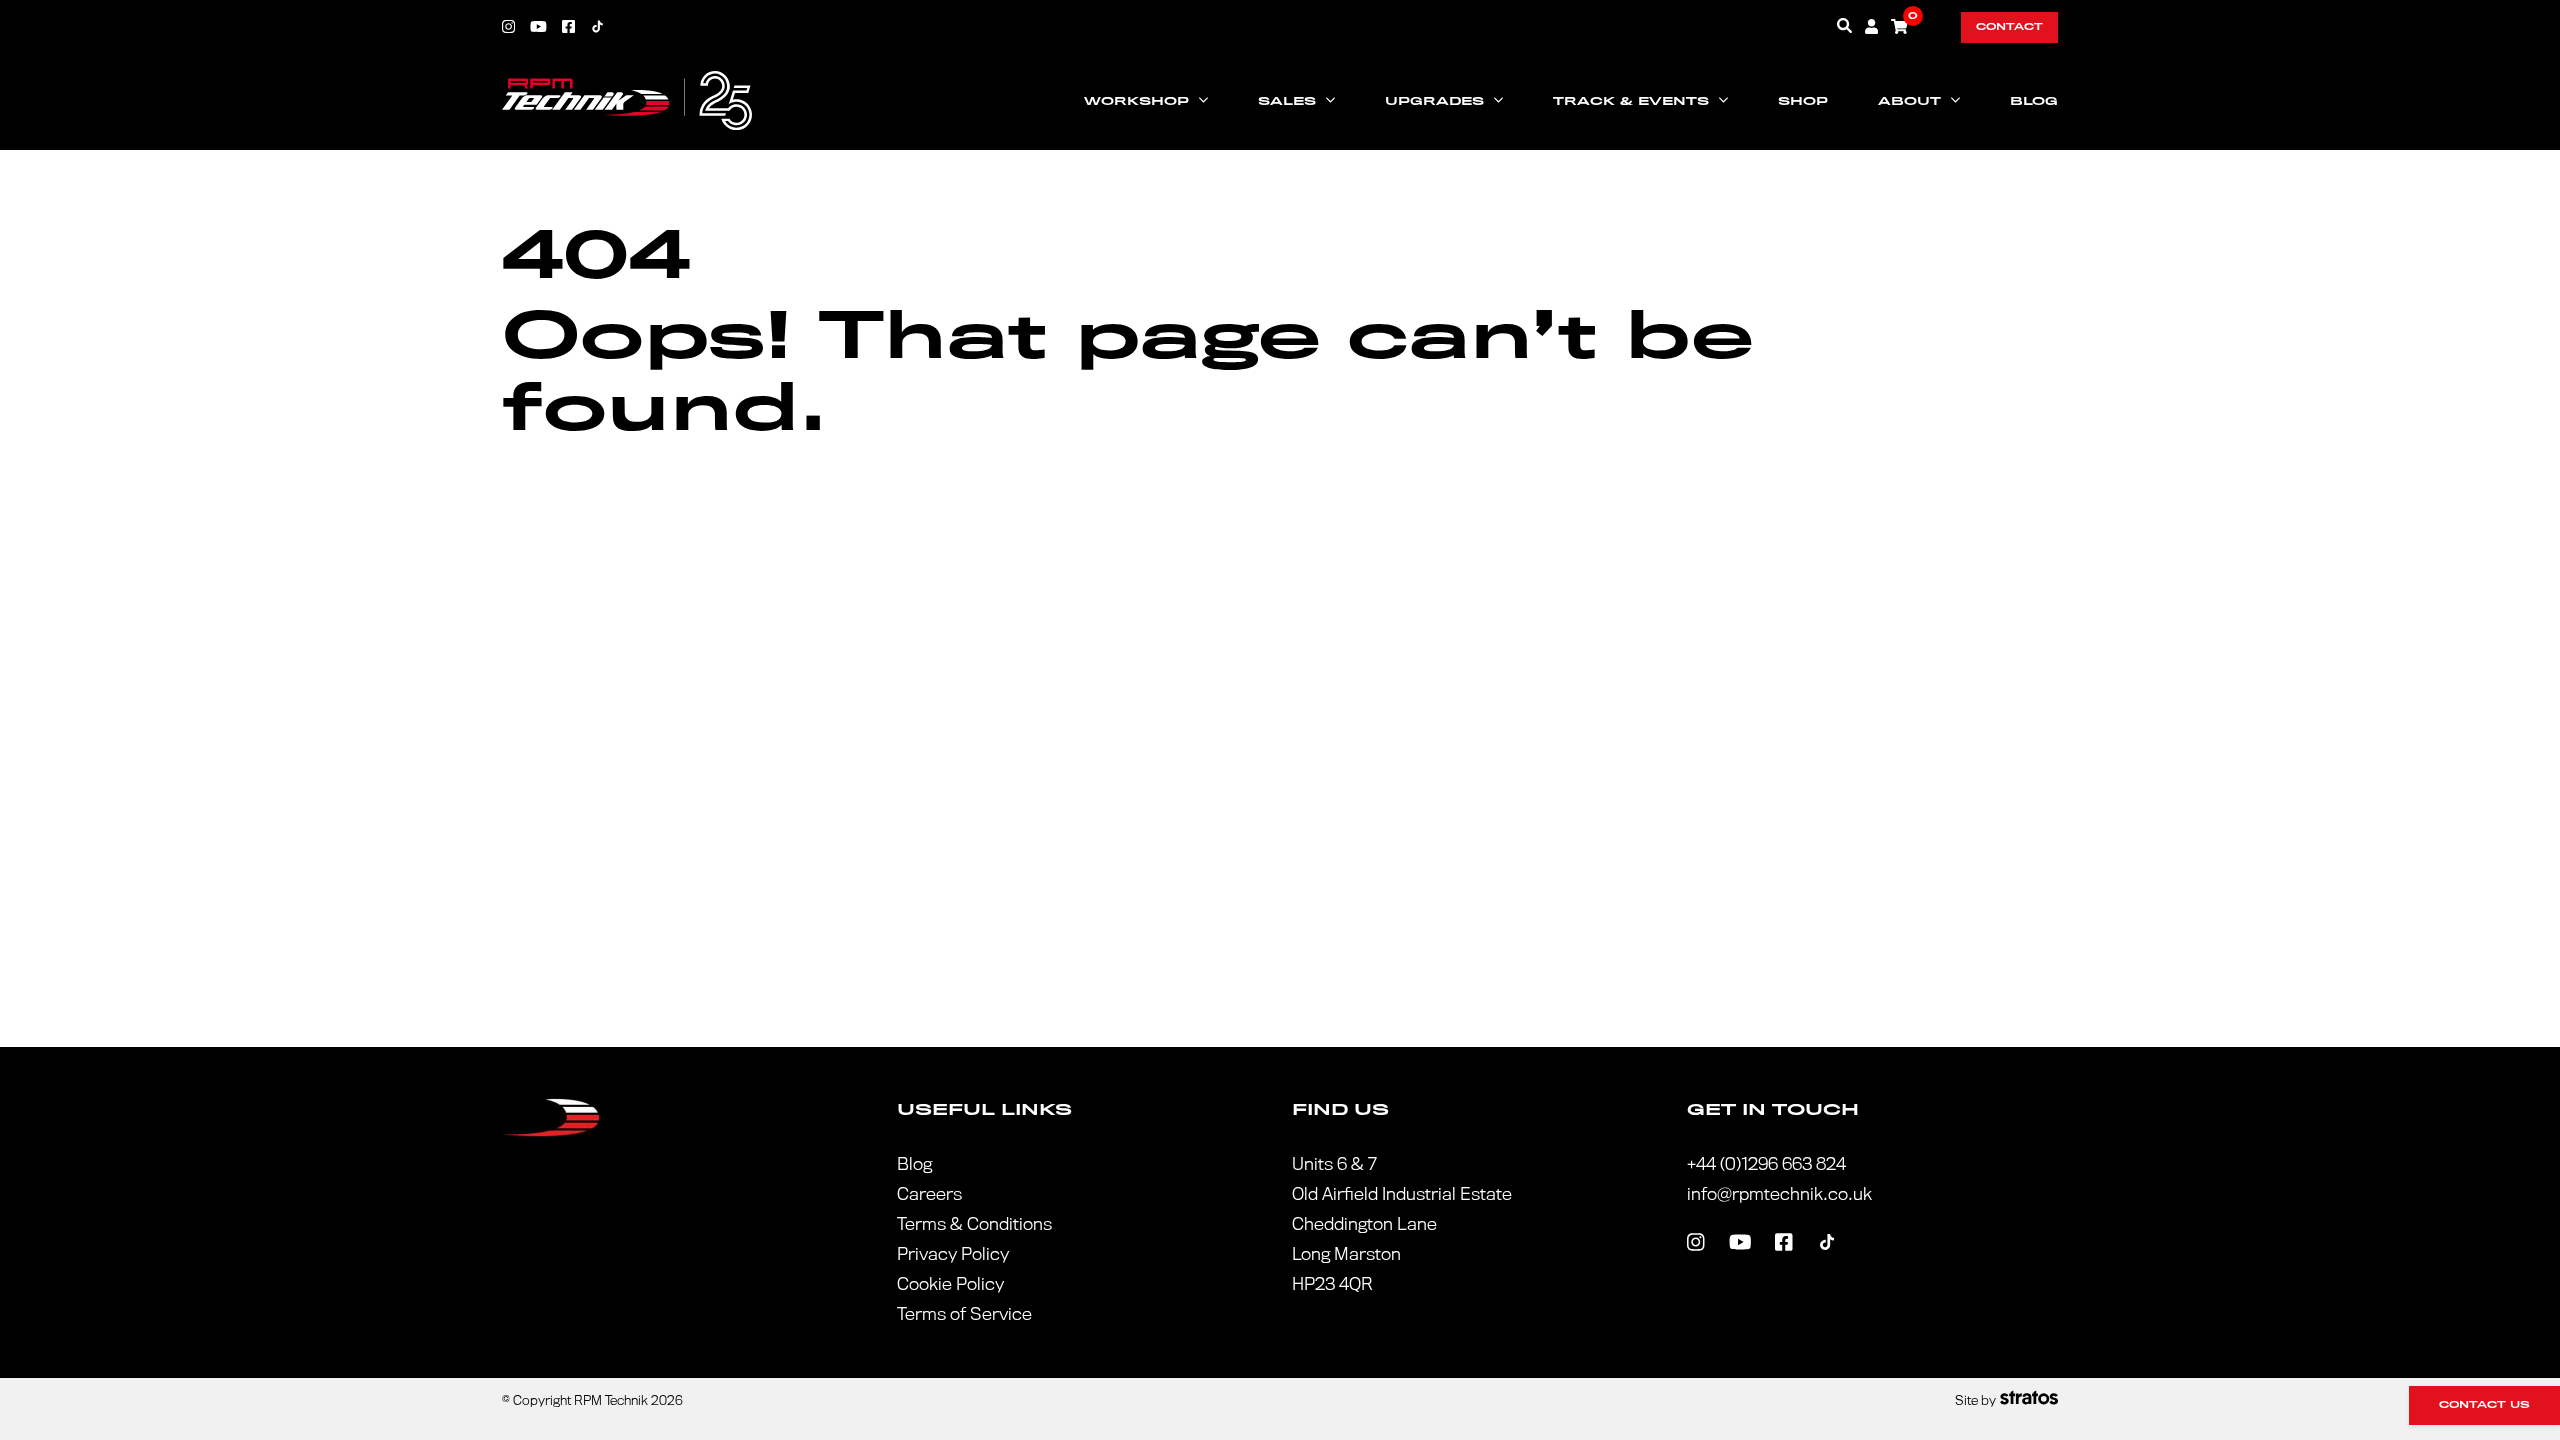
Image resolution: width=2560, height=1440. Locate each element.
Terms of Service (964, 1314)
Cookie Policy (950, 1284)
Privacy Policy (953, 1254)
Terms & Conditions (974, 1224)
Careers (929, 1194)
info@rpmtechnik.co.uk (1779, 1194)
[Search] (1844, 25)
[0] (1899, 26)
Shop (1803, 101)
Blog (2034, 101)
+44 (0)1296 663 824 (1766, 1164)
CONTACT (2009, 27)
